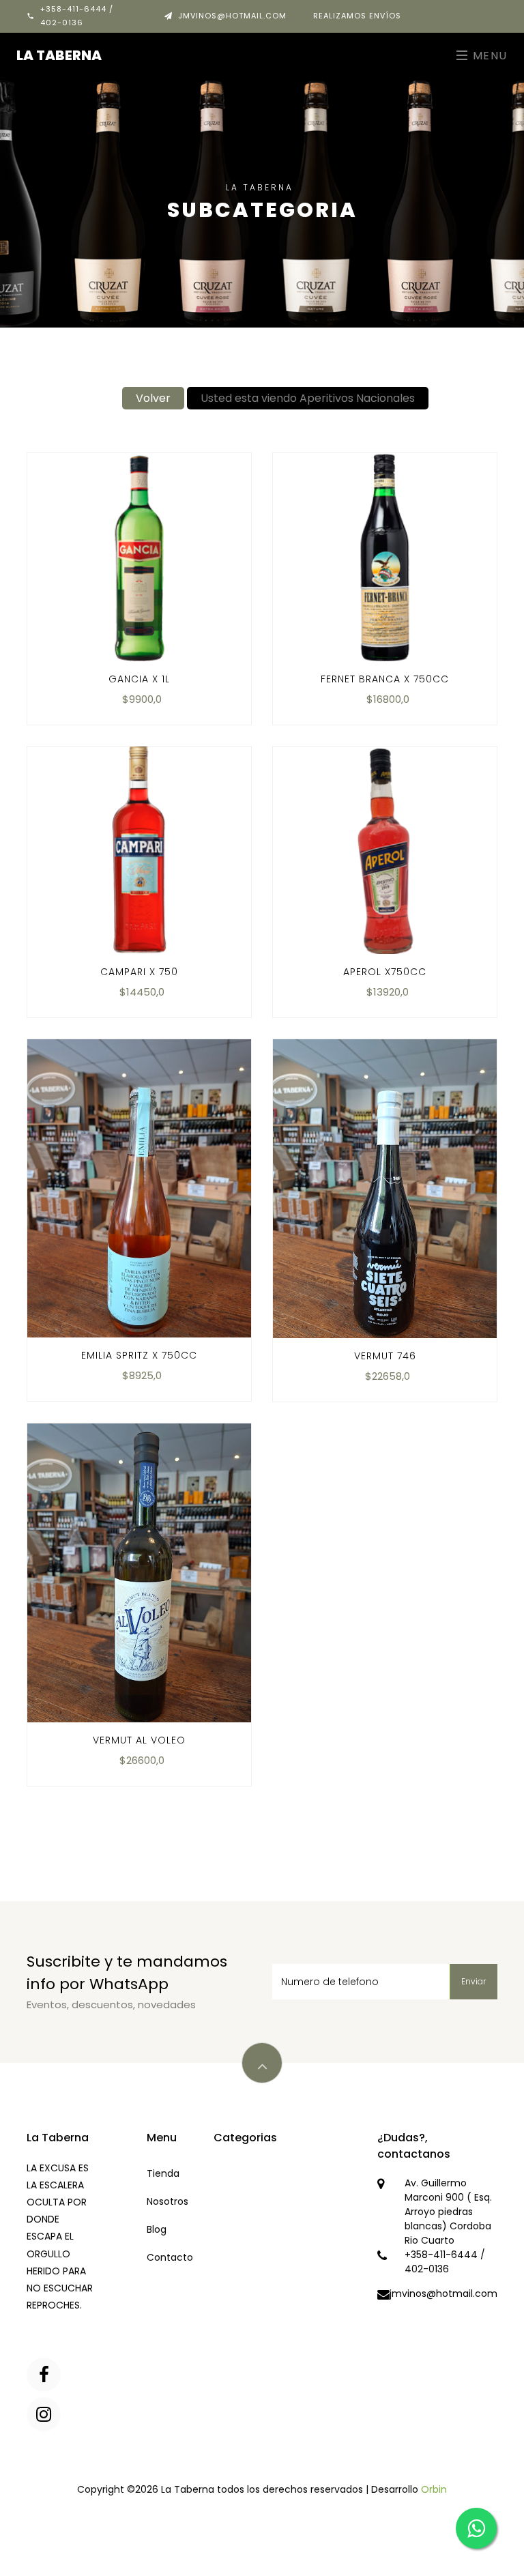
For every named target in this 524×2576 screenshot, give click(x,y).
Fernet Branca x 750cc (385, 679)
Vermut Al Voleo (139, 1740)
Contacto (170, 2257)
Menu (488, 56)
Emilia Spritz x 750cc (139, 1355)
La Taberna (59, 55)
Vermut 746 (385, 1356)
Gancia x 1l (139, 679)
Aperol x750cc (385, 972)
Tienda (163, 2173)
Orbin (434, 2489)
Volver (153, 398)
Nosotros (168, 2201)
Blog (157, 2229)
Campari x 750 (139, 972)
